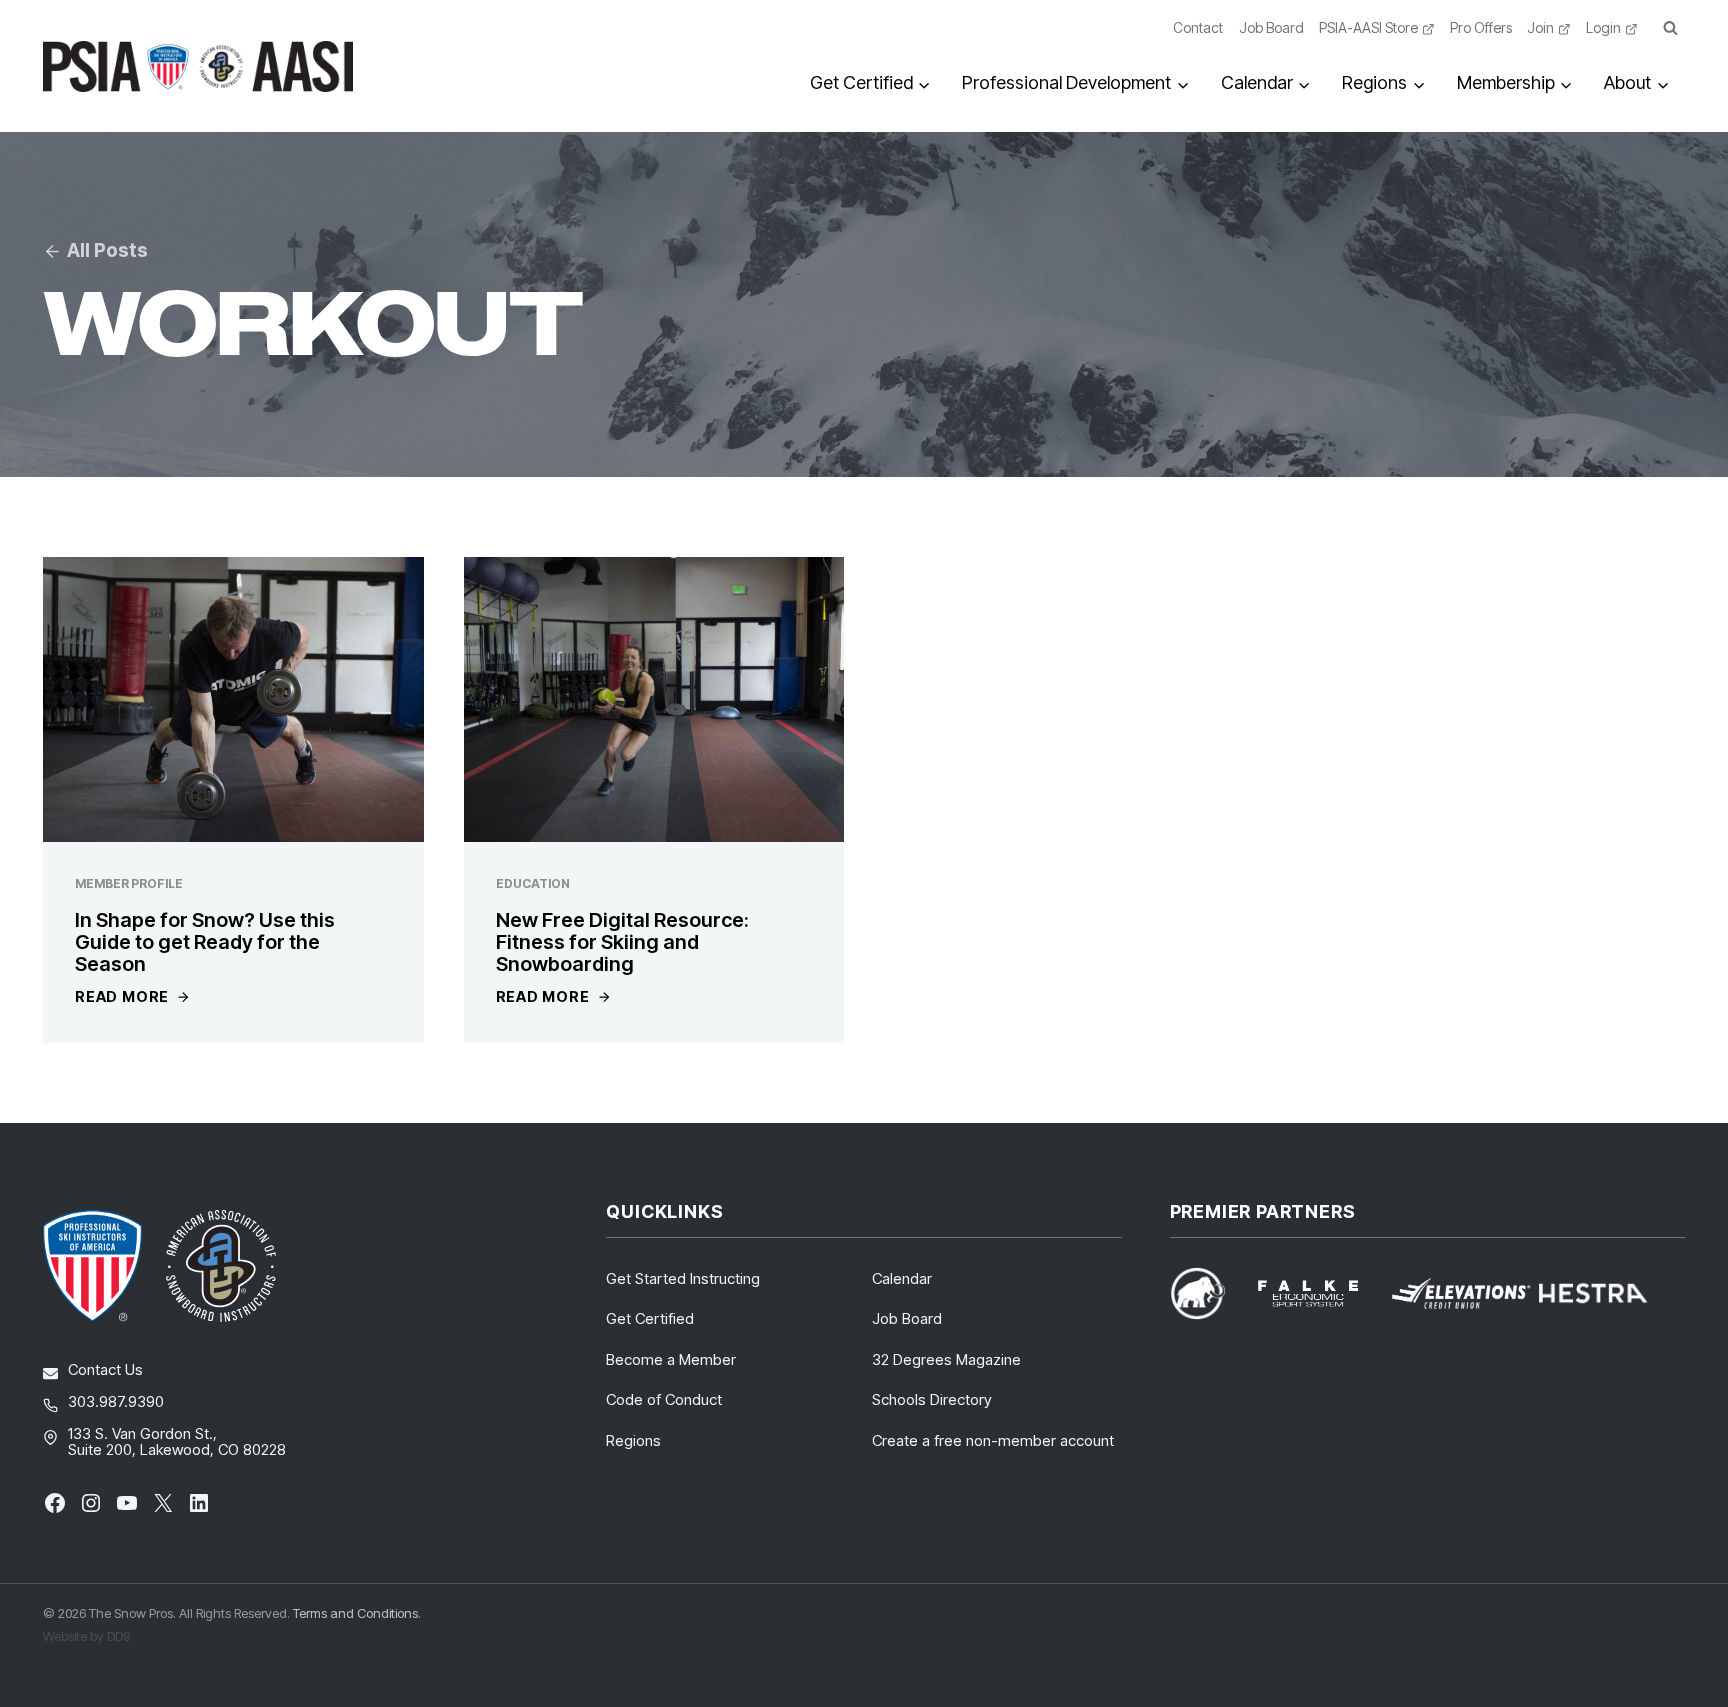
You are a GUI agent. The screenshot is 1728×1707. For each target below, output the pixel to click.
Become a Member (671, 1359)
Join (1540, 27)
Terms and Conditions (355, 1613)
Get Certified (650, 1318)
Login (1603, 27)
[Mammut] (1210, 1293)
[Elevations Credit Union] (1461, 1293)
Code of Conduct (664, 1399)
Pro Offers (1481, 27)
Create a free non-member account (993, 1440)
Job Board (1271, 27)
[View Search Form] (1670, 28)
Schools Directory (932, 1399)
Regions (633, 1440)
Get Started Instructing (683, 1278)
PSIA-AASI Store (1368, 27)
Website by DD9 (86, 1636)
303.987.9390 (116, 1401)
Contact (1198, 27)
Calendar (902, 1278)
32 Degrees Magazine (946, 1359)
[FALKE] (1320, 1293)
